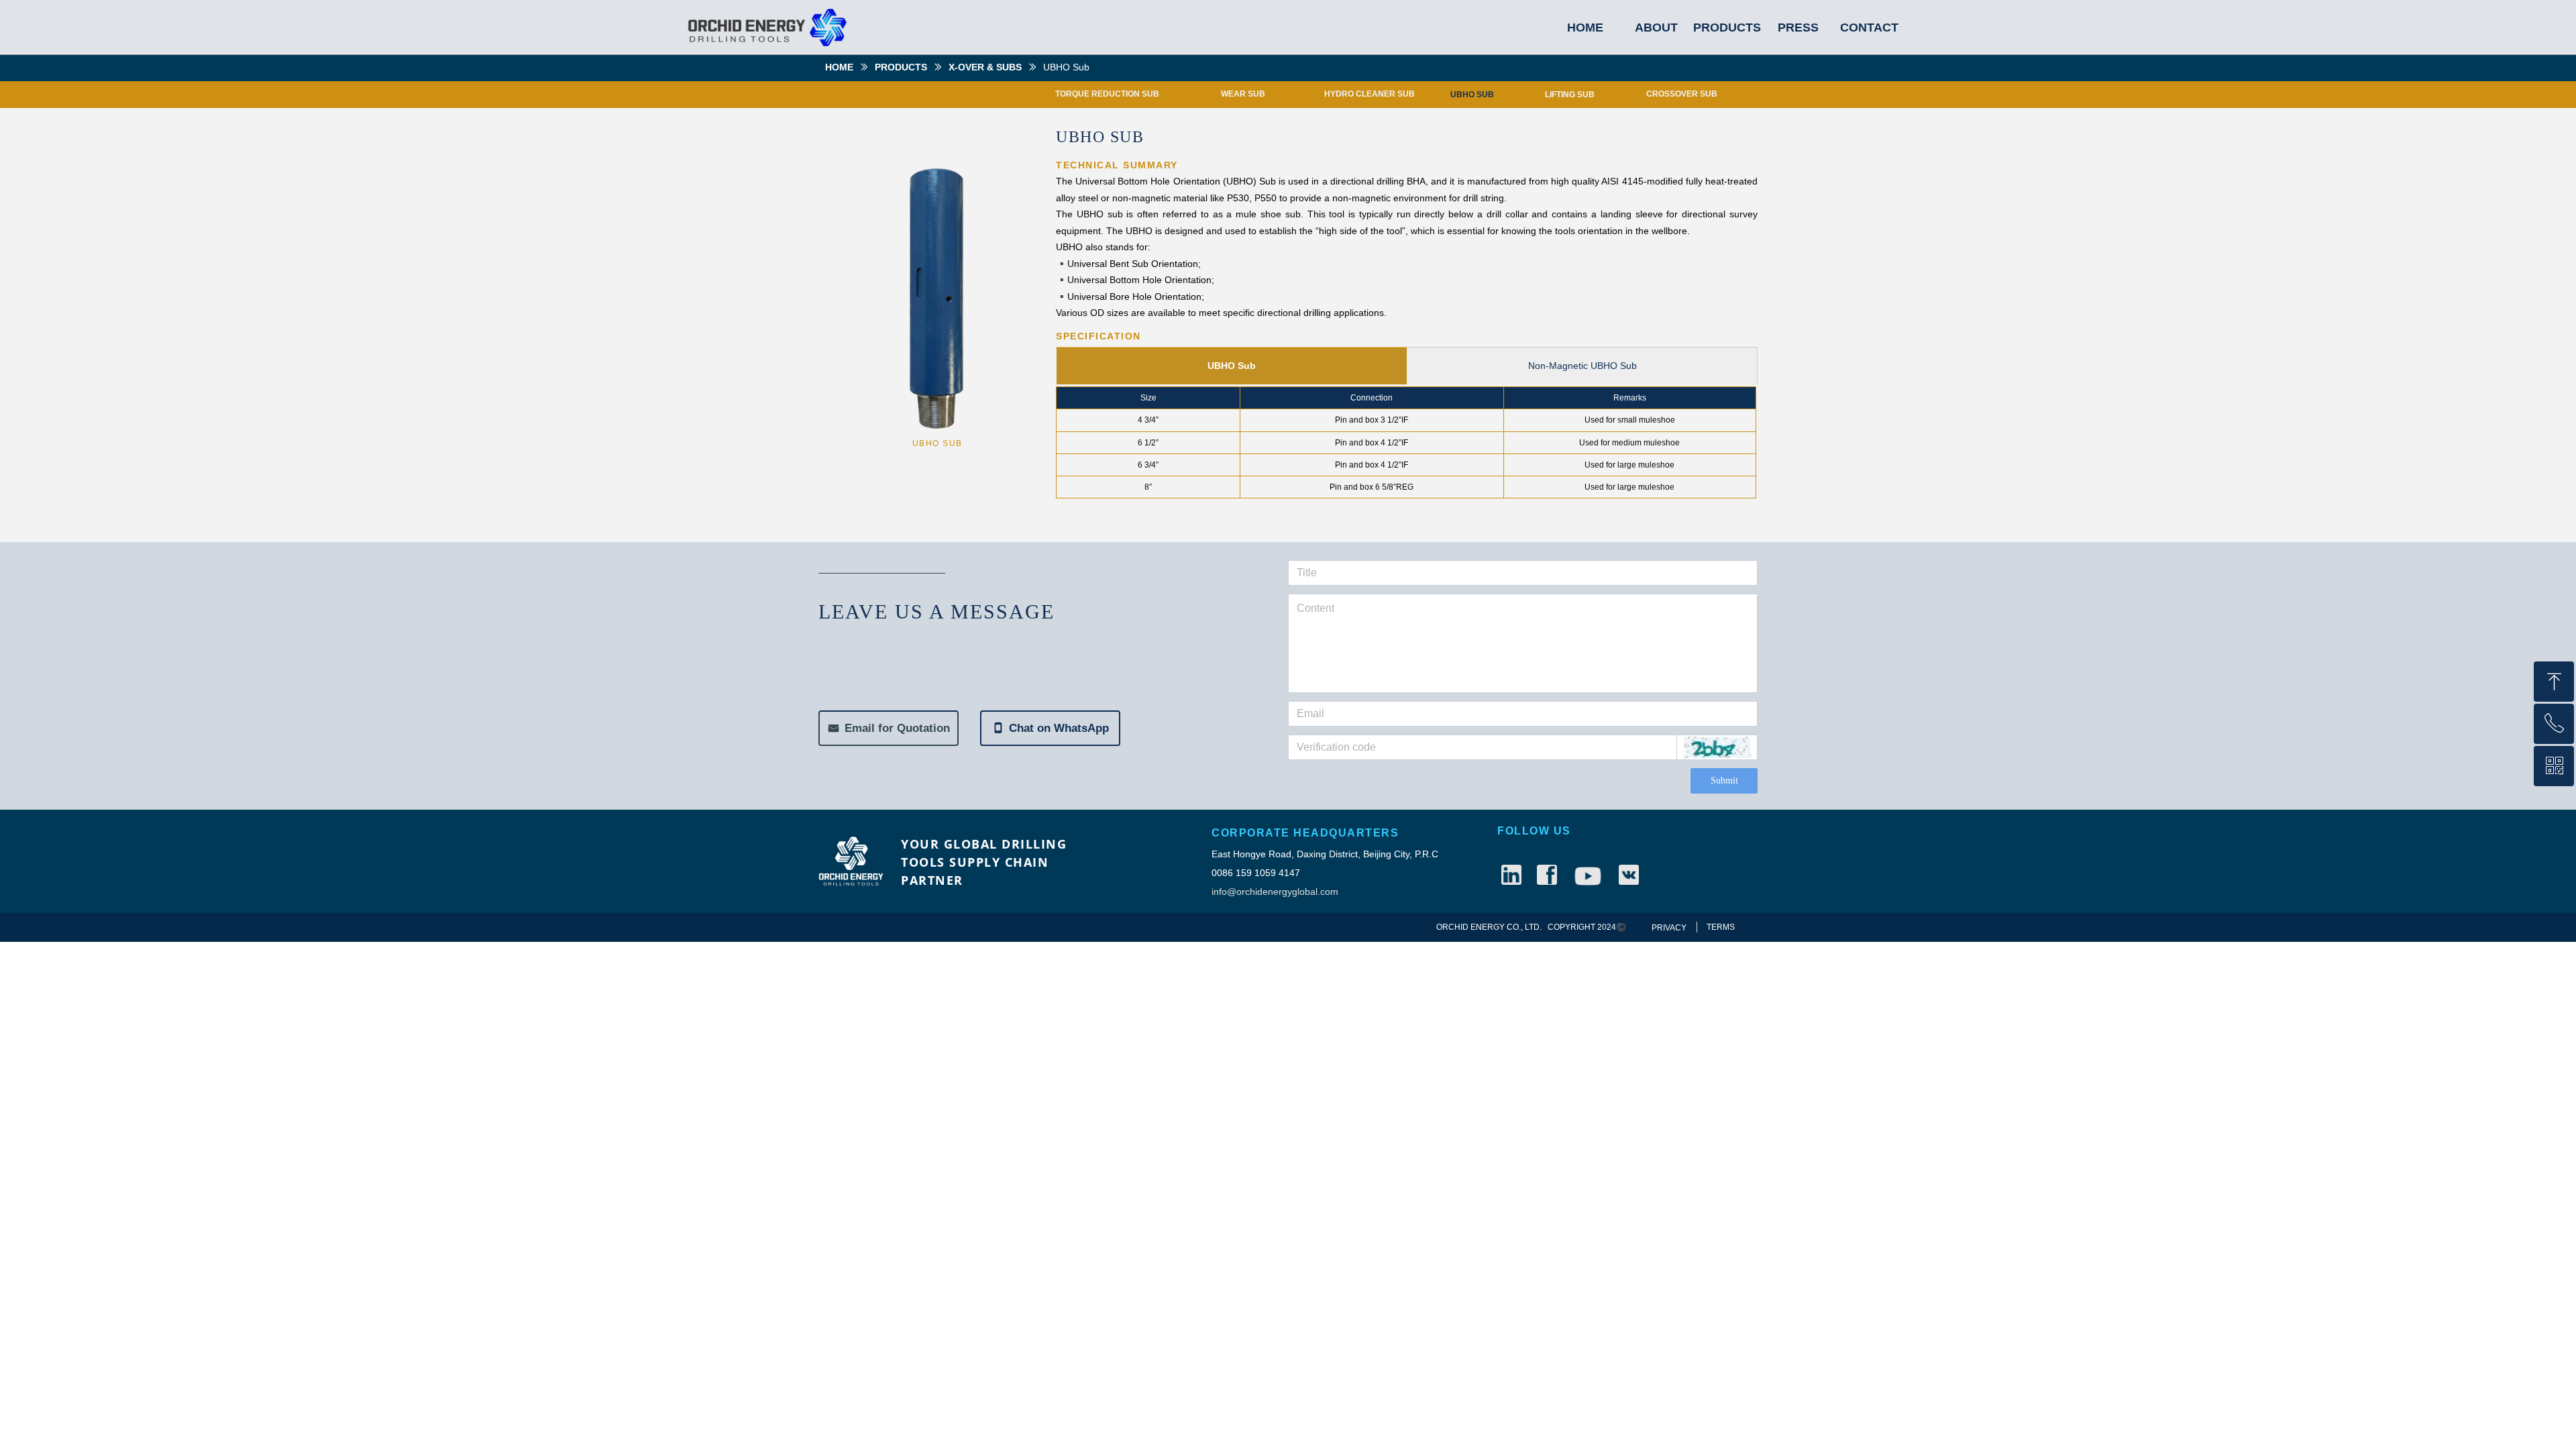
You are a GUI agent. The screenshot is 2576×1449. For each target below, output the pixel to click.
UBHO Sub (1232, 366)
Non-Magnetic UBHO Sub (1582, 366)
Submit (1724, 781)
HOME (839, 67)
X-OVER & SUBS (985, 67)
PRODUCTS (901, 67)
